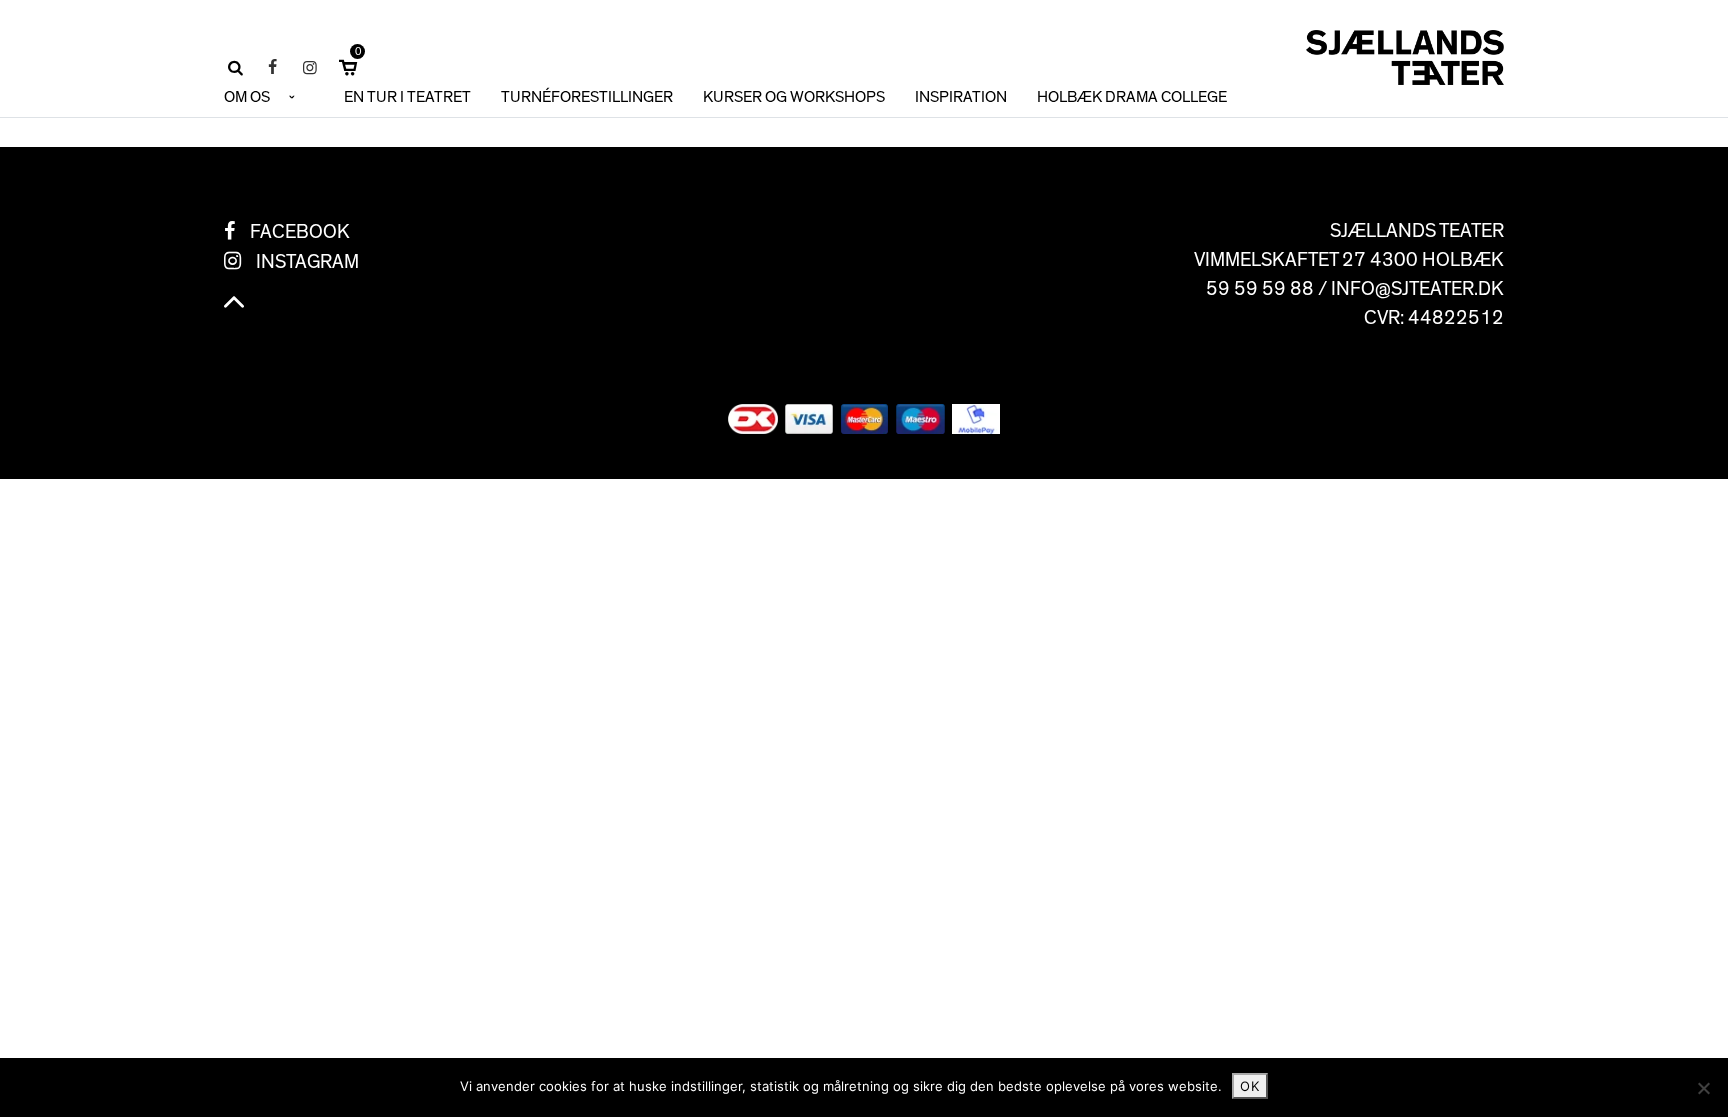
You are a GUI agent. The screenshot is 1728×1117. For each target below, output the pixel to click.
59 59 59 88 (1260, 289)
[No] (1703, 1088)
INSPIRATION (961, 97)
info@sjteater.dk (1417, 289)
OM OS (247, 97)
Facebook (300, 232)
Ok (1250, 1086)
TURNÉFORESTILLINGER (587, 97)
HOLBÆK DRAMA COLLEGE (1132, 97)
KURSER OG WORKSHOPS (794, 97)
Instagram (307, 262)
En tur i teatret (407, 97)
